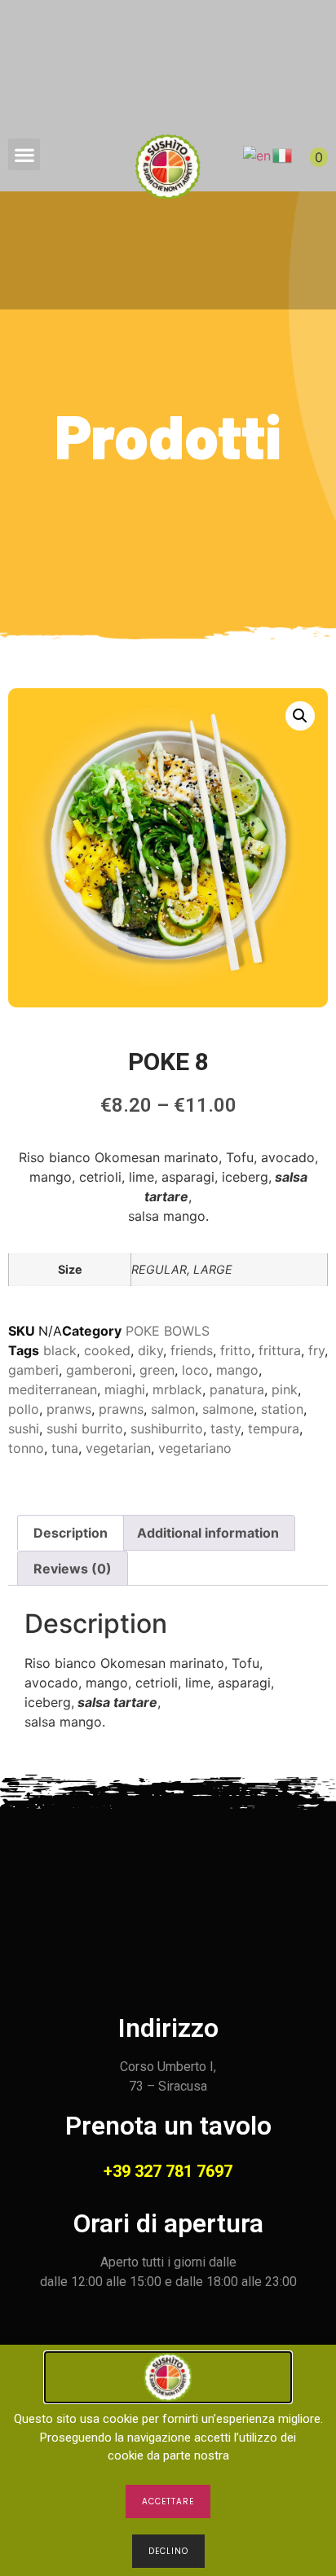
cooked (107, 1350)
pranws (69, 1409)
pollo (24, 1409)
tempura (274, 1428)
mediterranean (53, 1389)
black (60, 1350)
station (282, 1409)
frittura (280, 1350)
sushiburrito (167, 1428)
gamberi (33, 1370)
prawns (121, 1409)
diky (150, 1350)
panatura (237, 1389)
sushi (24, 1428)
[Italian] (283, 154)
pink (285, 1389)
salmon (173, 1409)
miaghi (125, 1389)
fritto (236, 1350)
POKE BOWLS (168, 1331)
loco (195, 1370)
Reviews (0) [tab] (73, 1569)
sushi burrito (85, 1428)
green (157, 1370)
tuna (65, 1448)
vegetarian (118, 1448)
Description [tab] (71, 1533)
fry (316, 1350)
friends (192, 1350)
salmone (228, 1409)
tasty (225, 1428)
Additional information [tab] (208, 1533)
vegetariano (195, 1448)
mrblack (177, 1389)
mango (237, 1370)
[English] (258, 154)
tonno (26, 1448)
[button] (24, 154)
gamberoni (99, 1370)
